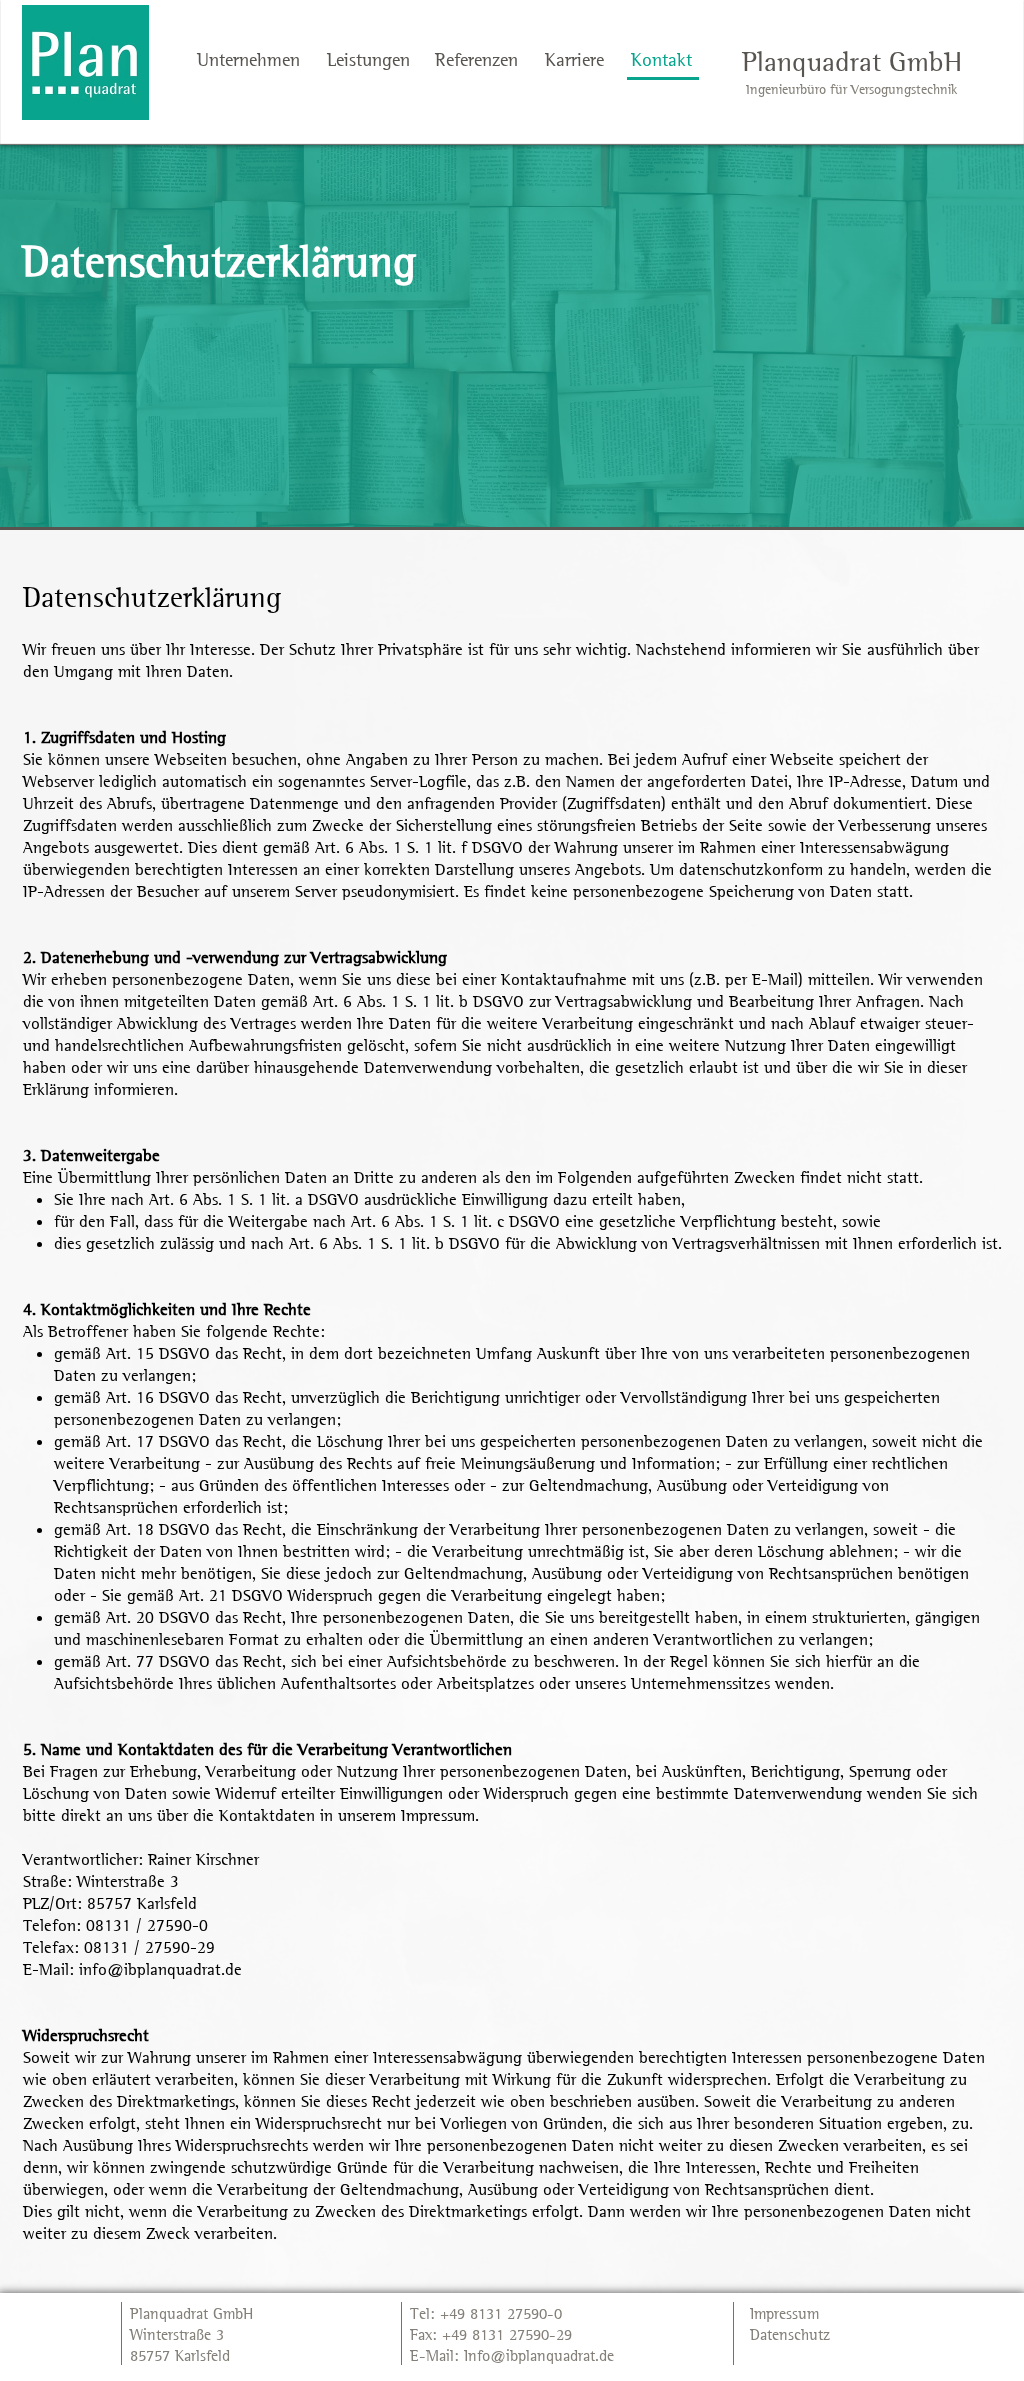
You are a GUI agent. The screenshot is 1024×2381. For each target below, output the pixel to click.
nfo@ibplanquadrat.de (541, 2355)
